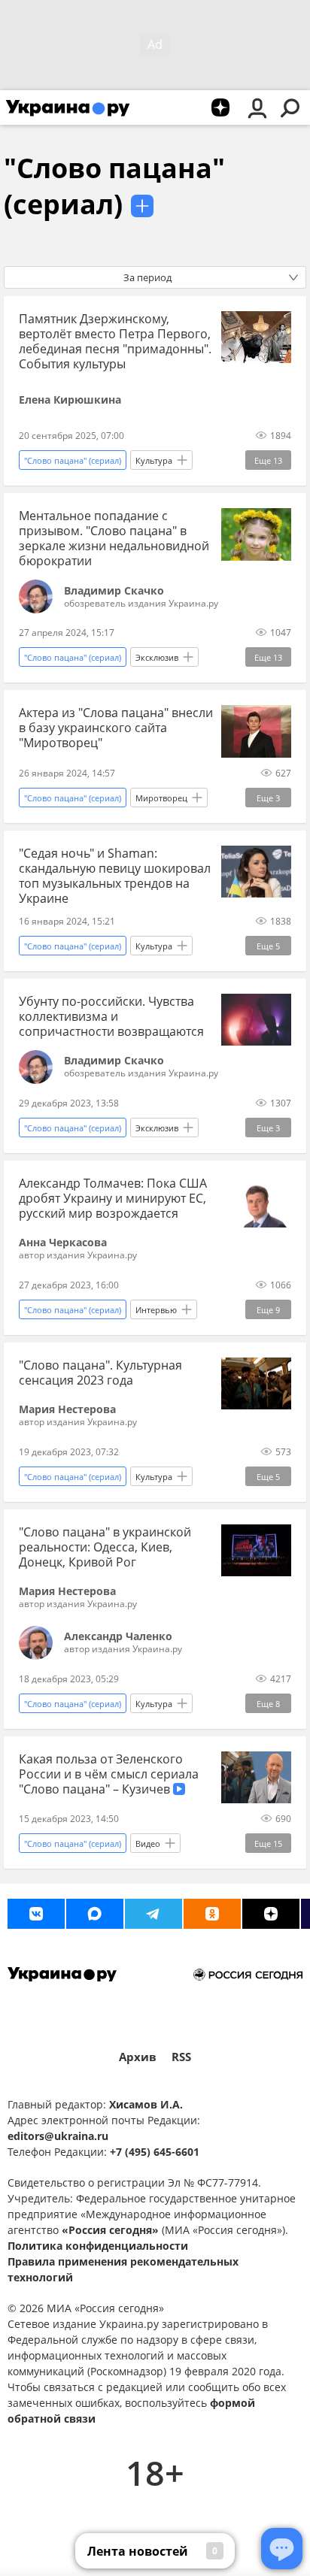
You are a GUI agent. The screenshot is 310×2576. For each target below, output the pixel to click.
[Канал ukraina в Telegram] (153, 1914)
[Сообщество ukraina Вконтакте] (36, 1914)
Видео (148, 1843)
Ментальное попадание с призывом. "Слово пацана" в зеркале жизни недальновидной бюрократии (114, 538)
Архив (138, 2057)
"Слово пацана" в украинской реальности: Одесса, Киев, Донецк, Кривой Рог (105, 1547)
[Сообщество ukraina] (95, 1914)
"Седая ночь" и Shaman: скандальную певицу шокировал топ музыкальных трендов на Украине (115, 876)
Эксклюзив (157, 657)
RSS (181, 2057)
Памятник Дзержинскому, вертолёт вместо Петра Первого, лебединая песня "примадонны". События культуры (115, 341)
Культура (154, 460)
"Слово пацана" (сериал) (114, 186)
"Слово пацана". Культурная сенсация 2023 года (100, 1373)
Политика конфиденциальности (98, 2246)
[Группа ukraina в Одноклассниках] (212, 1914)
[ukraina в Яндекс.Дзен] (271, 1914)
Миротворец (161, 798)
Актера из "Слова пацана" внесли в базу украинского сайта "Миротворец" (116, 728)
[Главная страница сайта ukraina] (68, 107)
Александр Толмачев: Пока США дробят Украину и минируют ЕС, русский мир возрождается (113, 1198)
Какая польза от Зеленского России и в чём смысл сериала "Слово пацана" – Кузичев (109, 1774)
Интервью (156, 1310)
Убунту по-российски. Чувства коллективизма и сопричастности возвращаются (111, 1016)
